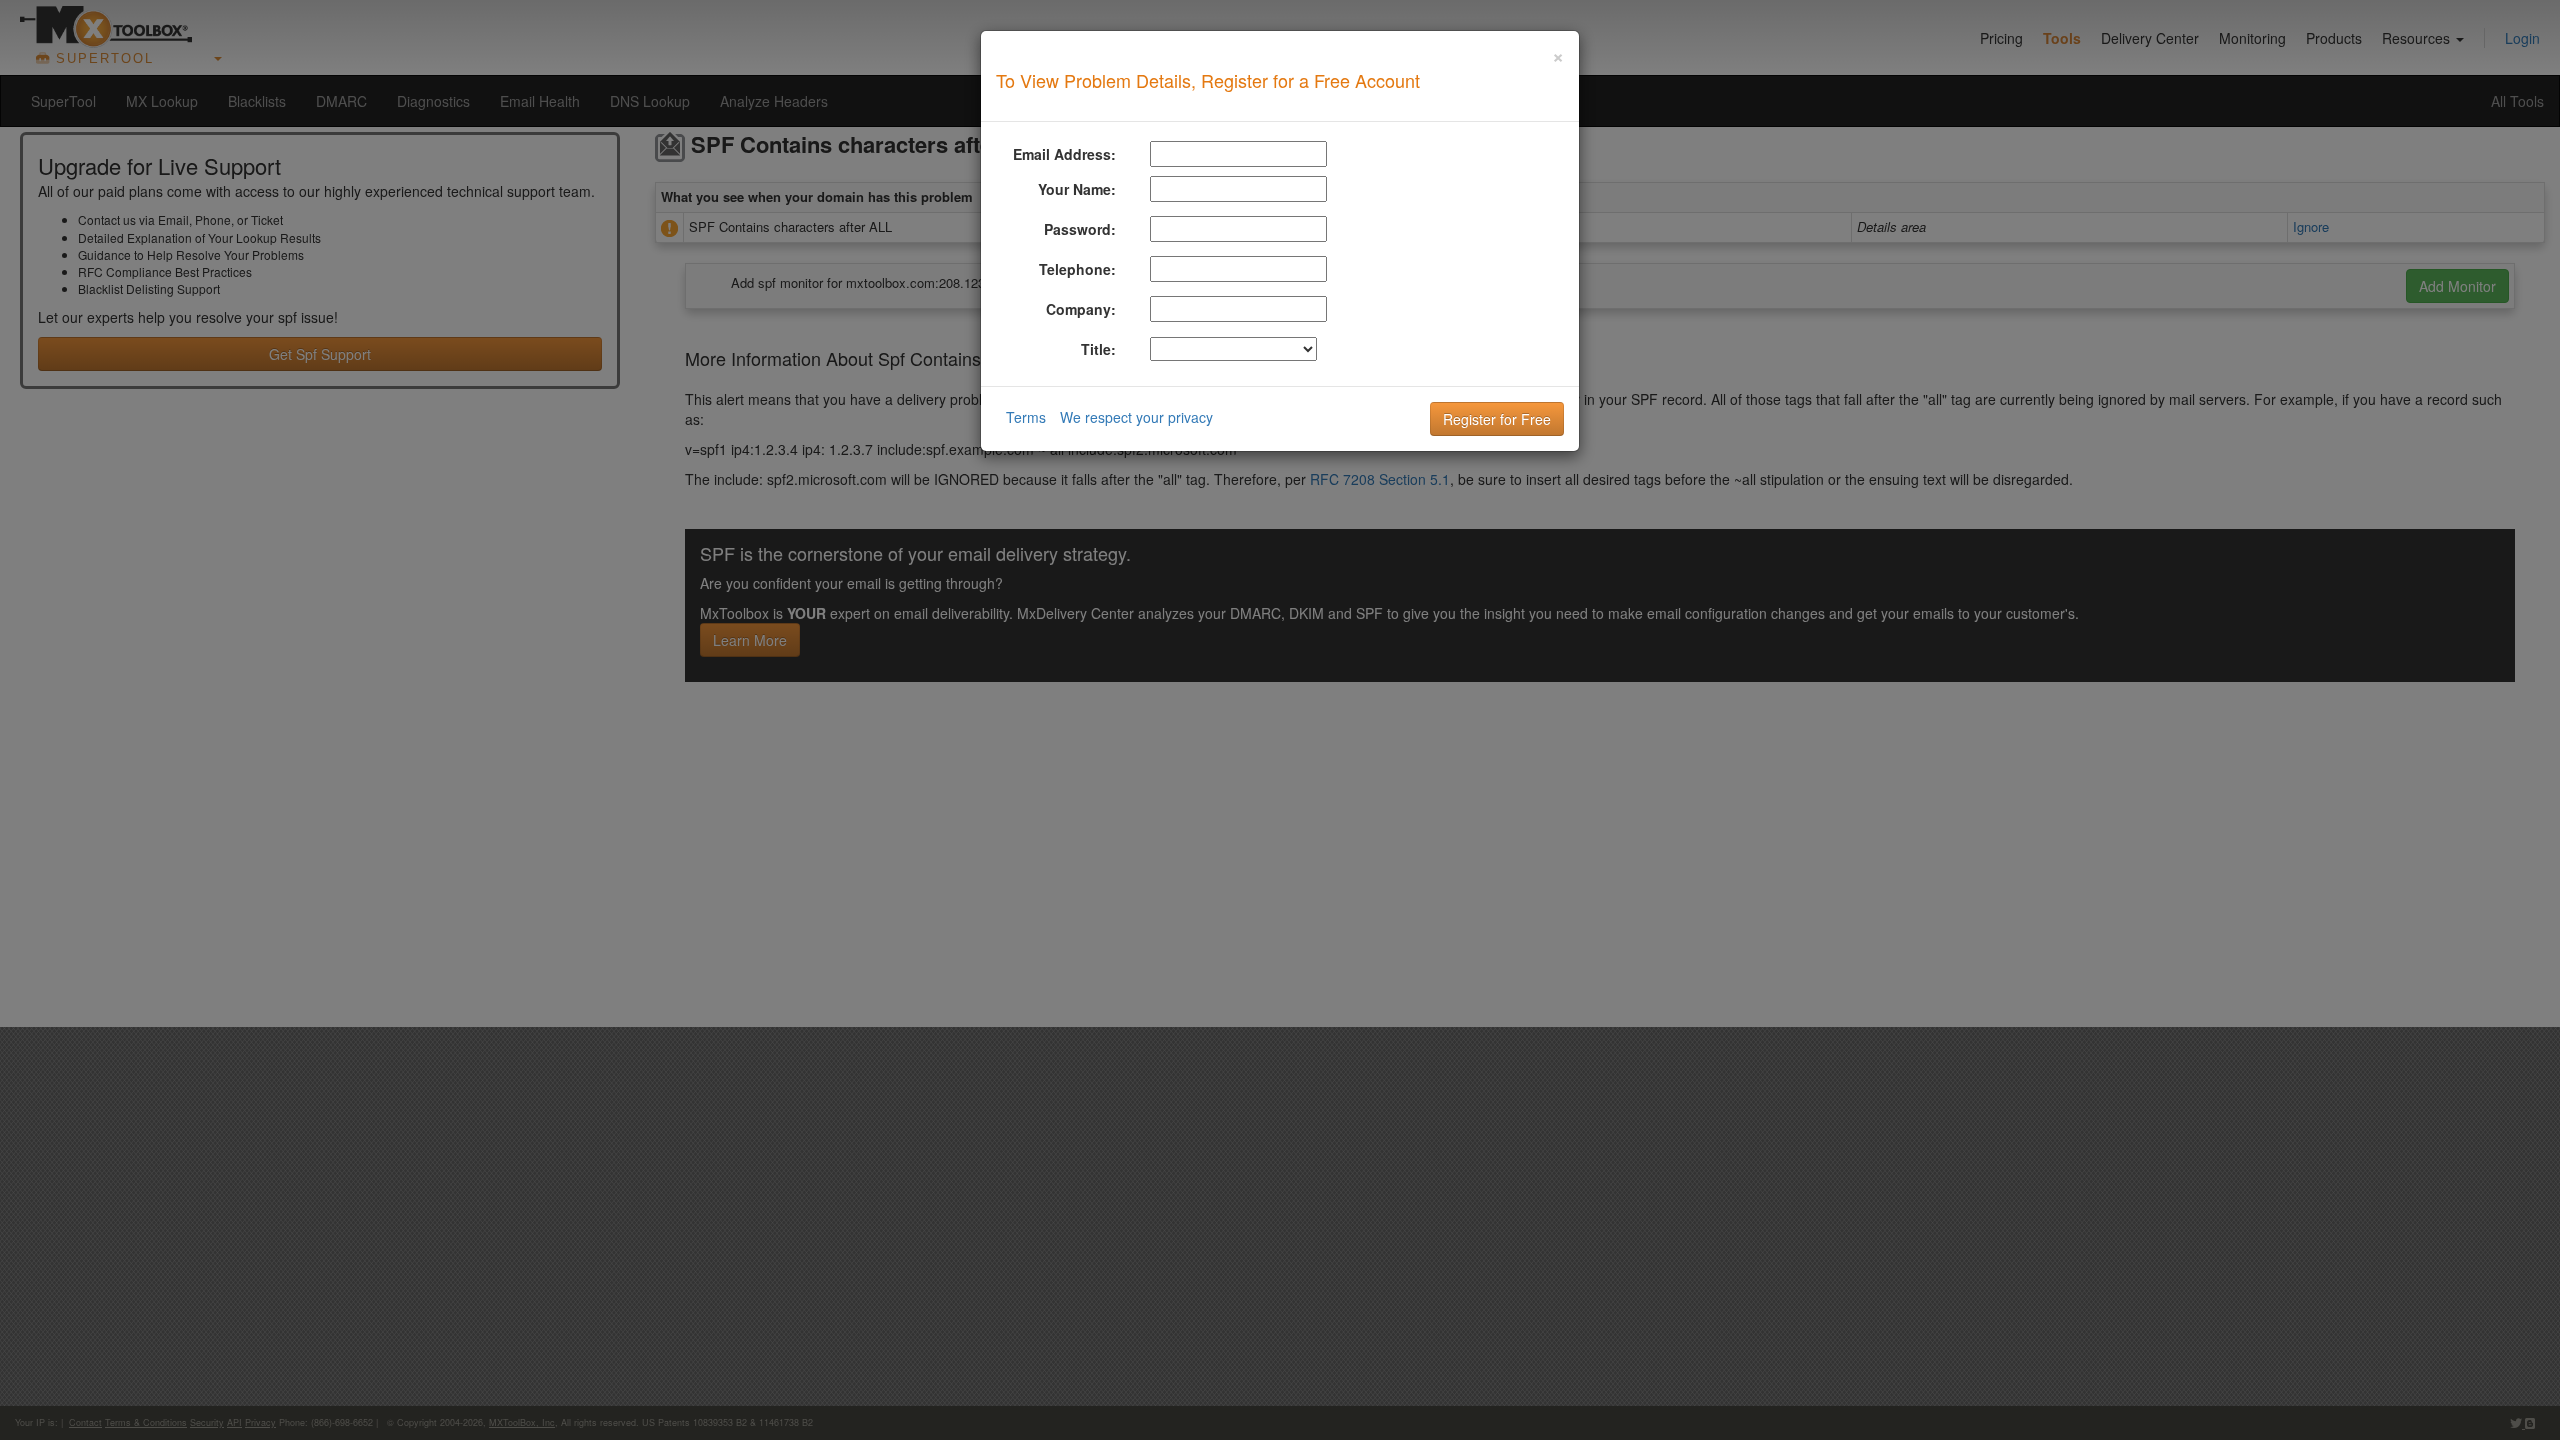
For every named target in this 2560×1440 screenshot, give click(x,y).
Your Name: (1077, 189)
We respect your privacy (1136, 417)
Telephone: (1077, 269)
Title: (1098, 349)
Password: (1080, 229)
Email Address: (1064, 154)
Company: (1081, 309)
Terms (1026, 417)
